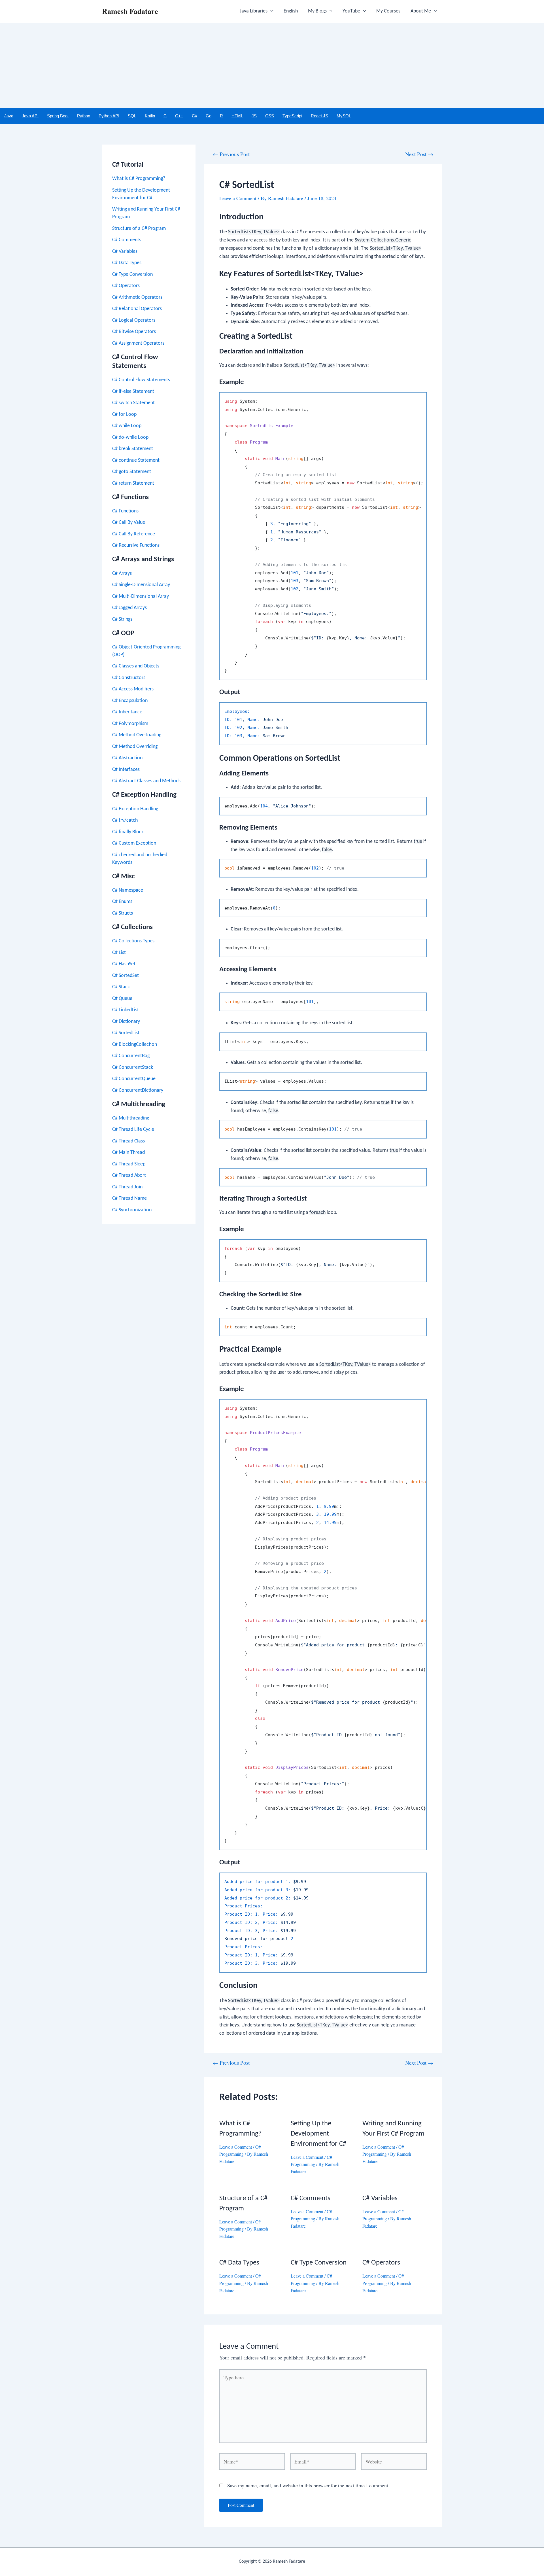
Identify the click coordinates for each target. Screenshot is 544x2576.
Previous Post (231, 154)
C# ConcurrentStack (133, 1067)
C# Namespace (128, 890)
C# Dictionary (126, 1022)
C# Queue (122, 999)
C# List (119, 953)
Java (9, 116)
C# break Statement (133, 449)
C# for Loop (124, 415)
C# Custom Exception (134, 843)
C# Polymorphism (130, 724)
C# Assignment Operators (138, 343)
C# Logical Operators (134, 320)
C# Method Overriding (135, 747)
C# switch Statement (133, 403)
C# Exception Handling (135, 809)
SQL (132, 116)
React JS (319, 116)
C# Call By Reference (134, 534)
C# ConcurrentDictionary (138, 1090)
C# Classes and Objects (136, 666)
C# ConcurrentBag (131, 1056)
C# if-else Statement (133, 392)
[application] (270, 11)
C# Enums (122, 902)
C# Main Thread (128, 1153)
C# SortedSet (126, 976)
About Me (421, 11)
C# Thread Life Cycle (133, 1130)
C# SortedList (126, 1033)
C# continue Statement (136, 460)
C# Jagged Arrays (129, 608)
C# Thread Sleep (129, 1164)
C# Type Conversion (132, 274)
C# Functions (125, 511)
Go (209, 116)
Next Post (419, 154)
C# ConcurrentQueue (134, 1079)
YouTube (351, 11)
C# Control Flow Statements (141, 380)
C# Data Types (127, 263)
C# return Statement (133, 483)
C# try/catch (125, 820)
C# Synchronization (132, 1210)
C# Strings (122, 619)
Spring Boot (58, 116)
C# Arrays (122, 573)
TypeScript (292, 116)
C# (195, 116)
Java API (30, 116)
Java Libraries (254, 11)
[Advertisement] (272, 65)
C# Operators (126, 286)
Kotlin (150, 116)
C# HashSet (124, 964)
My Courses (388, 11)
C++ (179, 116)
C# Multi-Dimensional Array (141, 596)
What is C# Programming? (139, 179)
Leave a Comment (238, 198)
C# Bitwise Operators (134, 332)
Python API (109, 116)
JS (254, 116)
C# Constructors (129, 678)
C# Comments (127, 240)
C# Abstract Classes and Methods (146, 781)
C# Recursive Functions (136, 545)
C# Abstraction (127, 758)
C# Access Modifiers (133, 689)
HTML (237, 116)
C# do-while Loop (130, 437)
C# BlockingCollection (135, 1045)
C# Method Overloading (137, 735)
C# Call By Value (129, 522)
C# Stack (121, 987)
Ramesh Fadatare (130, 11)
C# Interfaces (126, 770)
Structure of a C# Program (139, 229)
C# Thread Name (129, 1198)
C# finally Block (128, 832)
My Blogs (317, 11)
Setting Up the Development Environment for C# (318, 2134)
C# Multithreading (131, 1118)
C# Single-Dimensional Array (141, 585)
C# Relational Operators (137, 309)
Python (84, 116)
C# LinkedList (126, 1010)
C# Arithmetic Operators (137, 297)
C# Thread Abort (129, 1175)
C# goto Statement (132, 472)
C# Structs (123, 913)
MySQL (344, 116)
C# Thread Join (127, 1187)
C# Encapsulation (130, 701)
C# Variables (125, 252)
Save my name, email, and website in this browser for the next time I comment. (308, 2485)
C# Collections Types (133, 941)
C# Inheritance (127, 712)
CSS (270, 116)
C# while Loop (127, 426)
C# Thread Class (128, 1141)
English (291, 11)
